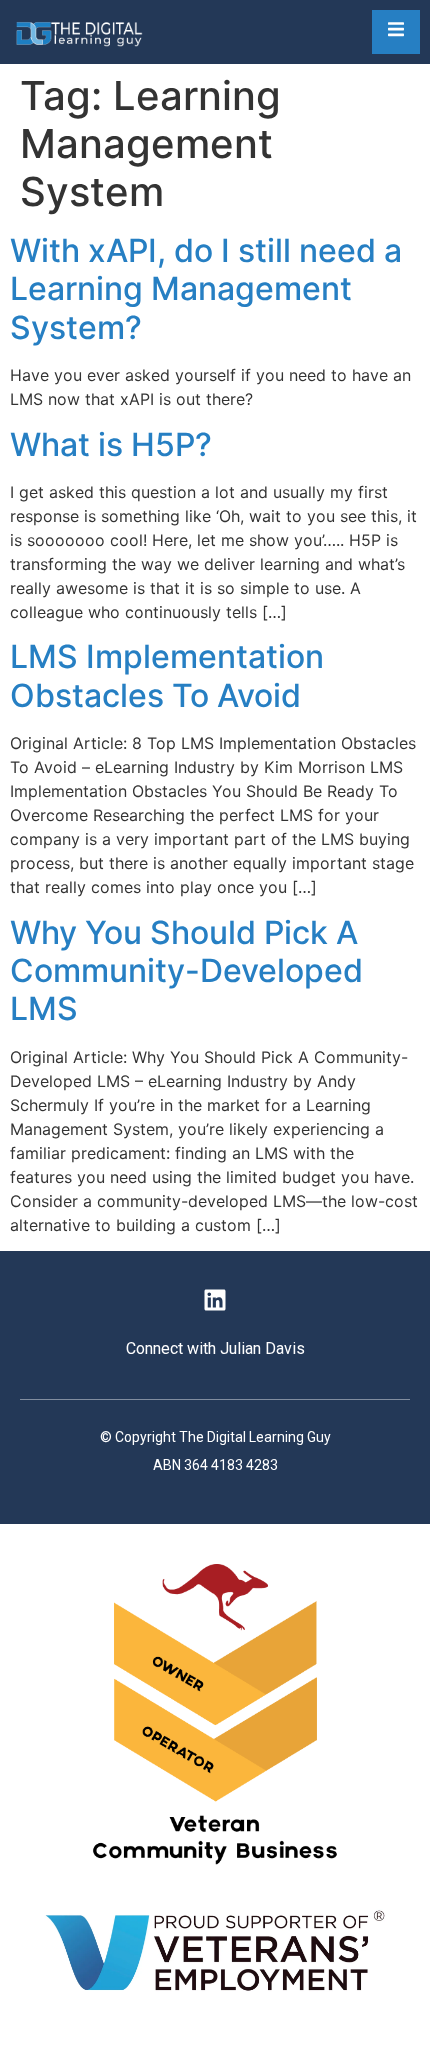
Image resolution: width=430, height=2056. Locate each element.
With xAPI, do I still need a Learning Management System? (206, 289)
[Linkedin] (215, 1300)
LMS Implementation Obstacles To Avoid (167, 675)
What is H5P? (111, 444)
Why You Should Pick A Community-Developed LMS (186, 971)
